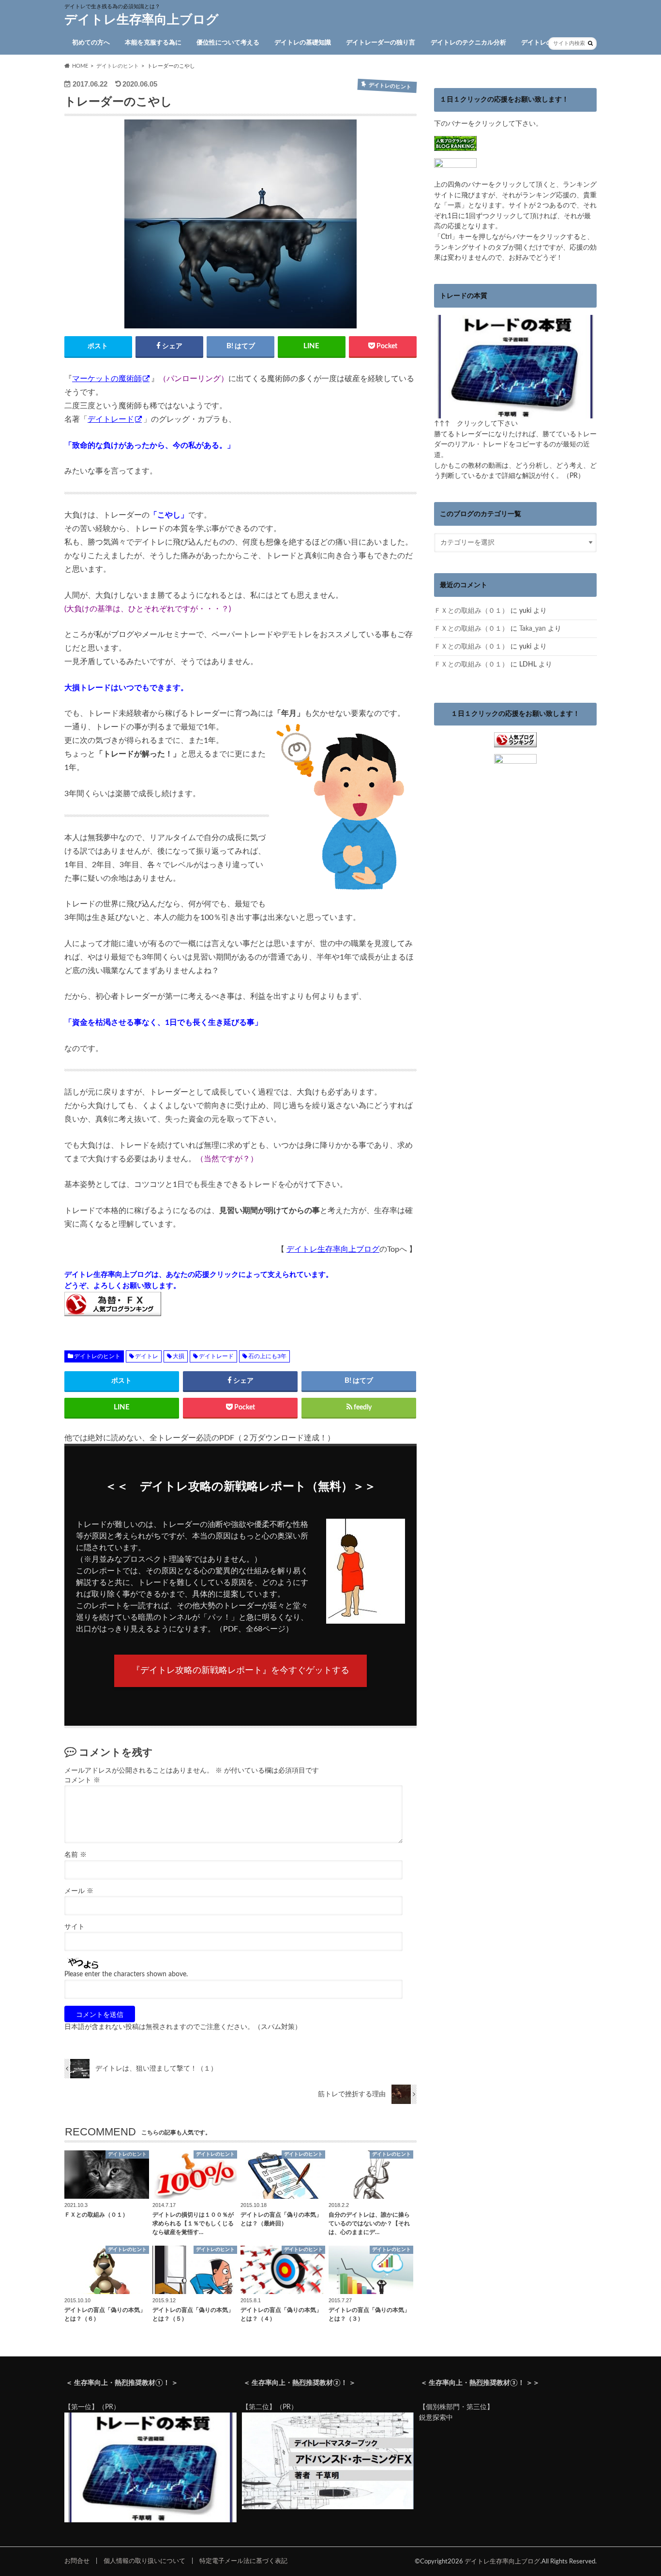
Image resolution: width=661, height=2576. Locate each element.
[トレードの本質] (515, 413)
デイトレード (111, 419)
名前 (75, 1855)
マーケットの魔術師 (107, 379)
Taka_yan (533, 629)
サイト (75, 1927)
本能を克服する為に (153, 43)
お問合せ (77, 2561)
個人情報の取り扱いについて (144, 2561)
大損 (179, 1356)
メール (79, 1891)
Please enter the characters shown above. (126, 1974)
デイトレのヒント (546, 43)
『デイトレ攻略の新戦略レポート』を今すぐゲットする (240, 1671)
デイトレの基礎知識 (303, 43)
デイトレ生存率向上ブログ (142, 20)
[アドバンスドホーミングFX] (328, 2507)
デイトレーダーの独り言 (381, 43)
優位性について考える (228, 43)
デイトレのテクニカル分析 (468, 43)
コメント (82, 1780)
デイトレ (147, 1356)
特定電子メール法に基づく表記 (243, 2561)
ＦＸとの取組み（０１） (471, 611)
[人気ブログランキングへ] (515, 742)
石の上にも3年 (267, 1356)
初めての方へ (91, 43)
